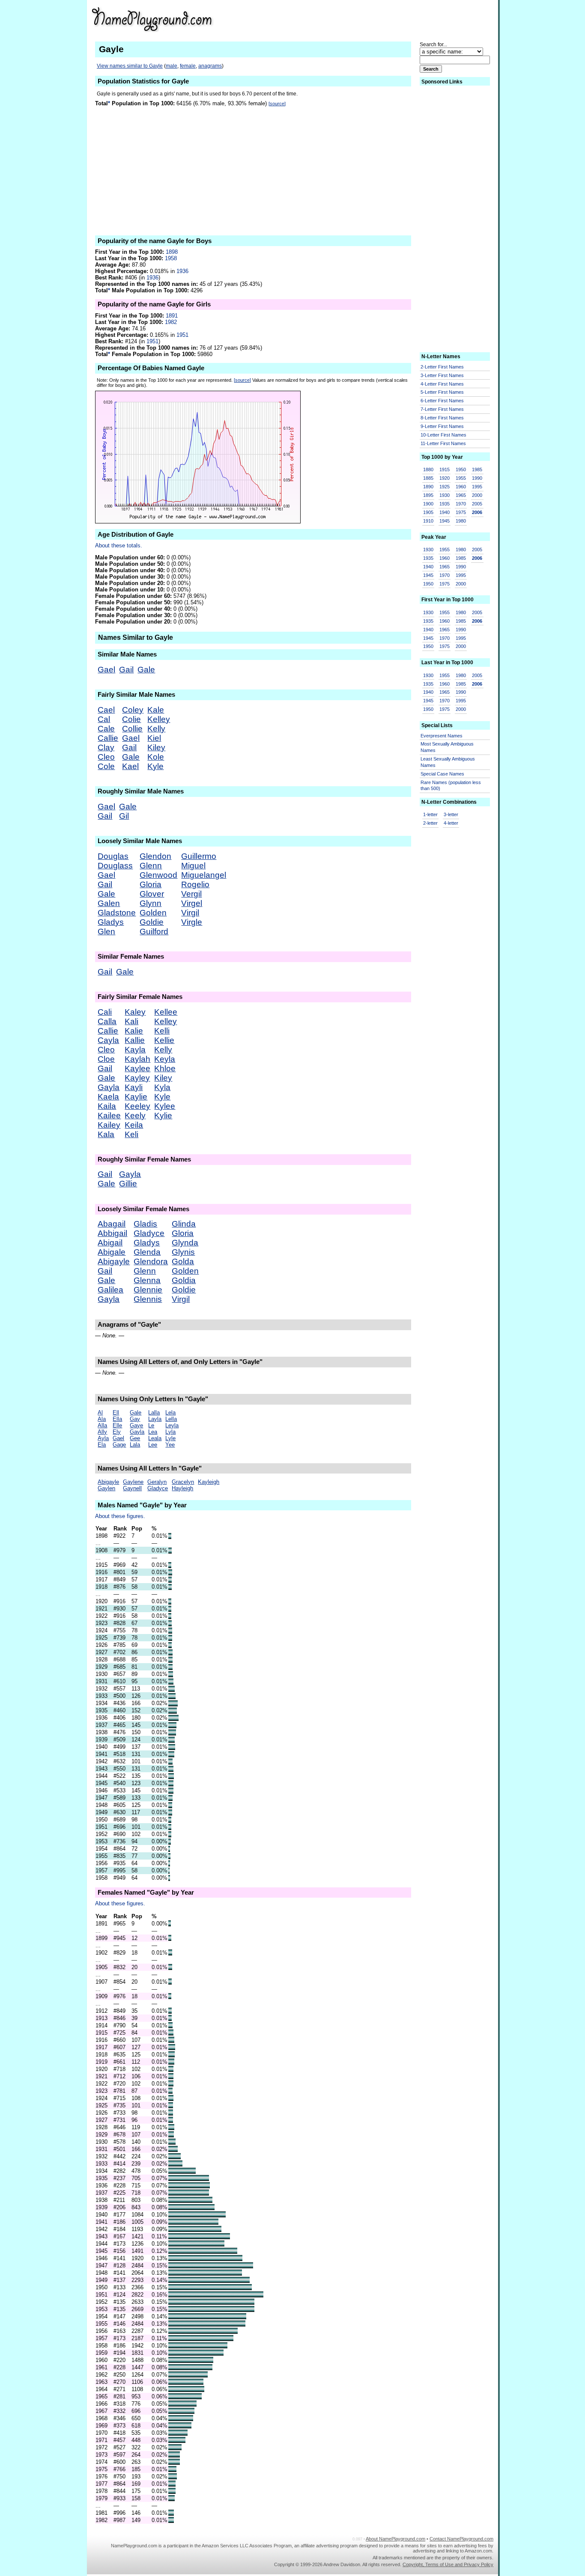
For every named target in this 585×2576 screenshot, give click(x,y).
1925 (445, 487)
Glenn (151, 866)
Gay (135, 1419)
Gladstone (117, 913)
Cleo (106, 757)
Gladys (111, 922)
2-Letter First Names (442, 367)
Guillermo (199, 856)
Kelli (162, 1031)
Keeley (137, 1106)
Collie (132, 729)
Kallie (135, 1040)
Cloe (106, 1059)
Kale (156, 710)
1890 (428, 487)
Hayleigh (182, 1488)
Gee (135, 1438)
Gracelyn (183, 1482)
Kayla (135, 1050)
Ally (102, 1432)
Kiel (154, 738)
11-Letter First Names (443, 443)
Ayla (103, 1438)
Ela (102, 1445)
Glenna (147, 1280)
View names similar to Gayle (130, 66)
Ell (116, 1413)
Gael (106, 670)
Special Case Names (442, 774)
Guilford (154, 931)
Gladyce (149, 1233)
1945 (445, 521)
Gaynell (132, 1488)
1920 (445, 478)
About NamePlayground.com (395, 2539)
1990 (477, 478)
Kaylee (137, 1068)
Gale (146, 670)
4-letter (451, 823)
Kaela (108, 1097)
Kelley (159, 719)
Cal (104, 719)
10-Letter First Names (443, 435)
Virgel (192, 903)
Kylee (165, 1106)
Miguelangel (204, 875)
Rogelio (195, 884)
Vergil (191, 894)
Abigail (110, 1243)
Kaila (107, 1106)
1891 (172, 316)
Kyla (162, 1087)
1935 (445, 504)
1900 (428, 504)
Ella (117, 1419)
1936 (182, 271)
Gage (119, 1445)
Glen (106, 931)
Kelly (156, 729)
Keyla (165, 1059)
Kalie (134, 1031)
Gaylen (106, 1488)
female (188, 66)
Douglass (115, 866)
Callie (108, 738)
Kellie (164, 1040)
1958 (171, 258)
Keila (134, 1125)
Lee (153, 1445)
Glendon (155, 856)
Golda (183, 1261)
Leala (155, 1438)
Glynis (183, 1252)
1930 (445, 495)
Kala (106, 1134)
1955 (461, 478)
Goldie (152, 922)
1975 (461, 512)
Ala (102, 1419)
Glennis (148, 1299)
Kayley (137, 1078)
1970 (461, 504)
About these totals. (119, 545)
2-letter (430, 823)
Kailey (109, 1125)
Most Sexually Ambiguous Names (447, 747)
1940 (445, 512)
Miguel (193, 866)
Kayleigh (209, 1482)
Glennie (148, 1290)
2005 (477, 504)
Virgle (192, 922)
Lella (171, 1419)
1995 (477, 487)
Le (151, 1425)
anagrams (210, 66)
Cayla (108, 1040)
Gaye (136, 1425)
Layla (155, 1419)
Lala (135, 1445)
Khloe (165, 1068)
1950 (461, 469)
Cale (106, 729)
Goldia (184, 1280)
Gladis (145, 1224)
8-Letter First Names (442, 418)
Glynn (151, 903)
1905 (428, 512)
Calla (107, 1021)
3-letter (451, 814)
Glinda (184, 1224)
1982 (171, 322)
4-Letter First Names (442, 384)
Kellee (166, 1012)
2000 (477, 495)
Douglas (113, 856)
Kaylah (137, 1059)
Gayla (109, 1087)
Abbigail (112, 1233)
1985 (477, 469)
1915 (445, 469)
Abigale (112, 1252)
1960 (461, 487)
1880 (428, 469)
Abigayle (114, 1261)
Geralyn (157, 1482)
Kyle (155, 766)
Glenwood (158, 875)
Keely (135, 1116)
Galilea (110, 1290)
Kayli (134, 1087)
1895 (428, 495)
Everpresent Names (442, 736)
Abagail (112, 1224)
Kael (130, 766)
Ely (117, 1432)
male (172, 66)
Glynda (185, 1243)
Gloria (151, 884)
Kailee (109, 1116)
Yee (170, 1445)
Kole (156, 757)
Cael (106, 710)
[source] (277, 104)
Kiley (156, 747)
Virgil (190, 913)
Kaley (135, 1012)
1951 (182, 335)
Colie (131, 719)
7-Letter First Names (442, 409)
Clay (106, 747)
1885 (428, 478)
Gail (126, 670)
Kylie (163, 1116)
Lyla (170, 1432)
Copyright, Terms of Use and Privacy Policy (448, 2564)
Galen (109, 903)
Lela (170, 1413)
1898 (172, 252)
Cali (105, 1012)
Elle (117, 1425)
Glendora (151, 1261)
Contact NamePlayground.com (461, 2539)
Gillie (128, 1184)
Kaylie (136, 1097)
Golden (153, 913)
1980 (461, 521)
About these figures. (120, 1516)
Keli (131, 1134)
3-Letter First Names (442, 375)
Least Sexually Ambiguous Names (448, 762)
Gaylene (133, 1482)
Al (100, 1413)
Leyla (172, 1425)
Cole (106, 766)
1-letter (430, 814)
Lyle (170, 1438)
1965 (461, 495)
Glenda (147, 1252)
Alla (102, 1425)
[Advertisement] (406, 19)
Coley (133, 710)
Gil (124, 816)
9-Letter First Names (442, 426)
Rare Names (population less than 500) (451, 786)
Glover (152, 894)
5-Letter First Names (442, 392)
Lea (153, 1432)
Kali (131, 1021)
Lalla (154, 1413)
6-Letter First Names (442, 401)
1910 (428, 521)
